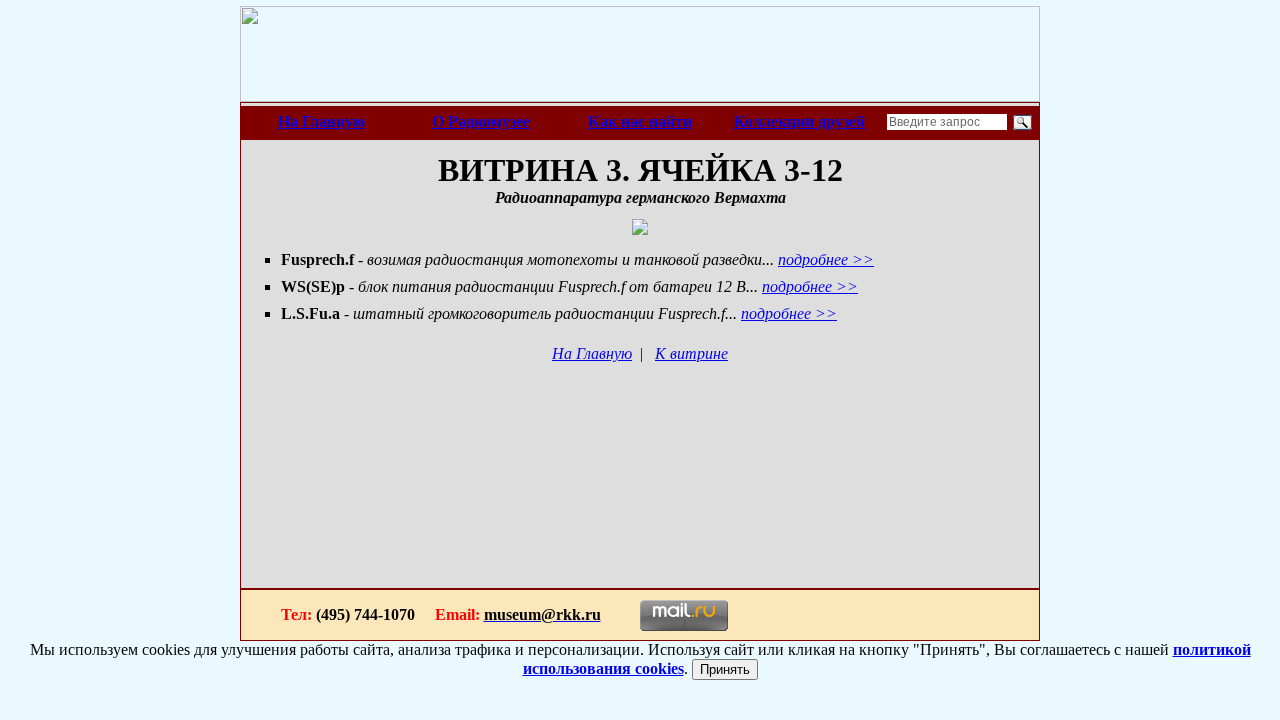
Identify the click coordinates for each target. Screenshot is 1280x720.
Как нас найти (640, 121)
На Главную (321, 121)
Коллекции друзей (799, 121)
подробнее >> (826, 259)
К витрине (691, 353)
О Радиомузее (481, 121)
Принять (725, 669)
